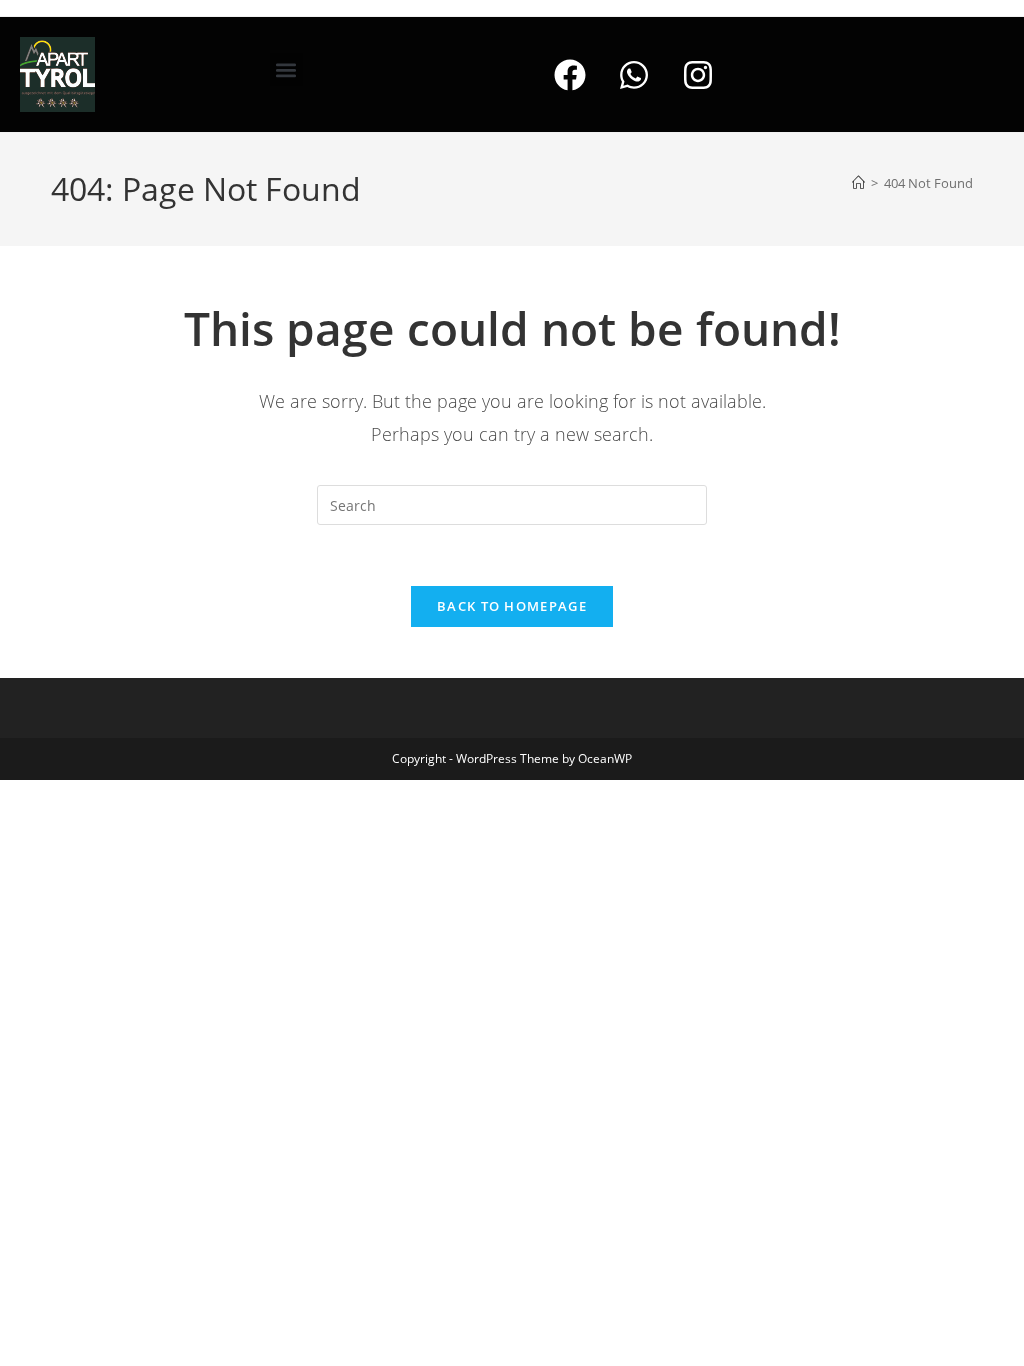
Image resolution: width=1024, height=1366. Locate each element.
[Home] (858, 183)
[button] (286, 69)
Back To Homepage (512, 606)
